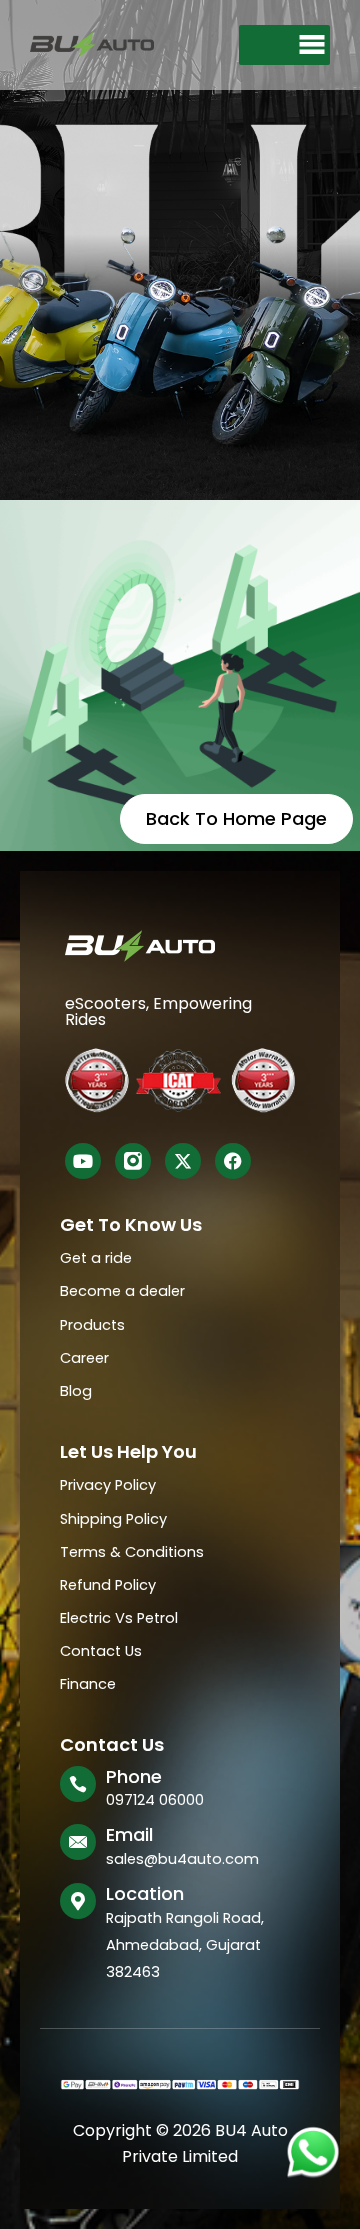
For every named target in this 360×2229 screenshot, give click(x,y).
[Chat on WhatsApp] (312, 2151)
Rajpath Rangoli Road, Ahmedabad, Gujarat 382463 (185, 1945)
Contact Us (101, 1651)
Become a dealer (122, 1291)
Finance (88, 1684)
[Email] (78, 1842)
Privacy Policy (108, 1485)
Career (84, 1358)
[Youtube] (83, 1161)
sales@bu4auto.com (182, 1859)
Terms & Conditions (132, 1552)
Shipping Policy (113, 1519)
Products (92, 1325)
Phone (134, 1776)
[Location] (78, 1901)
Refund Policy (108, 1585)
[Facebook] (233, 1161)
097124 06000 (155, 1800)
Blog (76, 1391)
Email (129, 1834)
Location (145, 1893)
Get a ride (96, 1258)
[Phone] (78, 1784)
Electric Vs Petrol (119, 1618)
